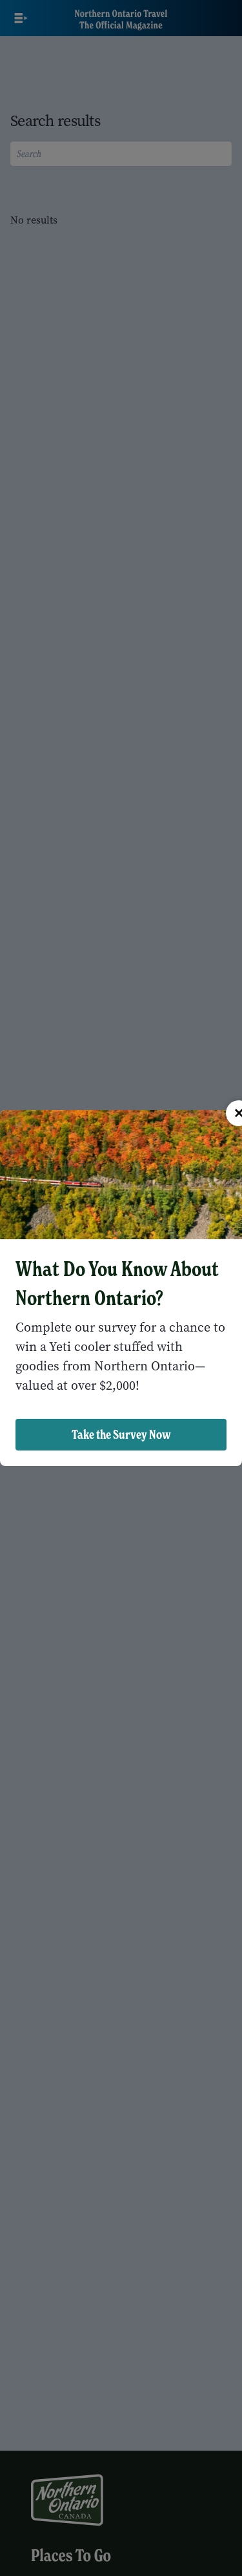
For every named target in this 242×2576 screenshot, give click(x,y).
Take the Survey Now (121, 1434)
